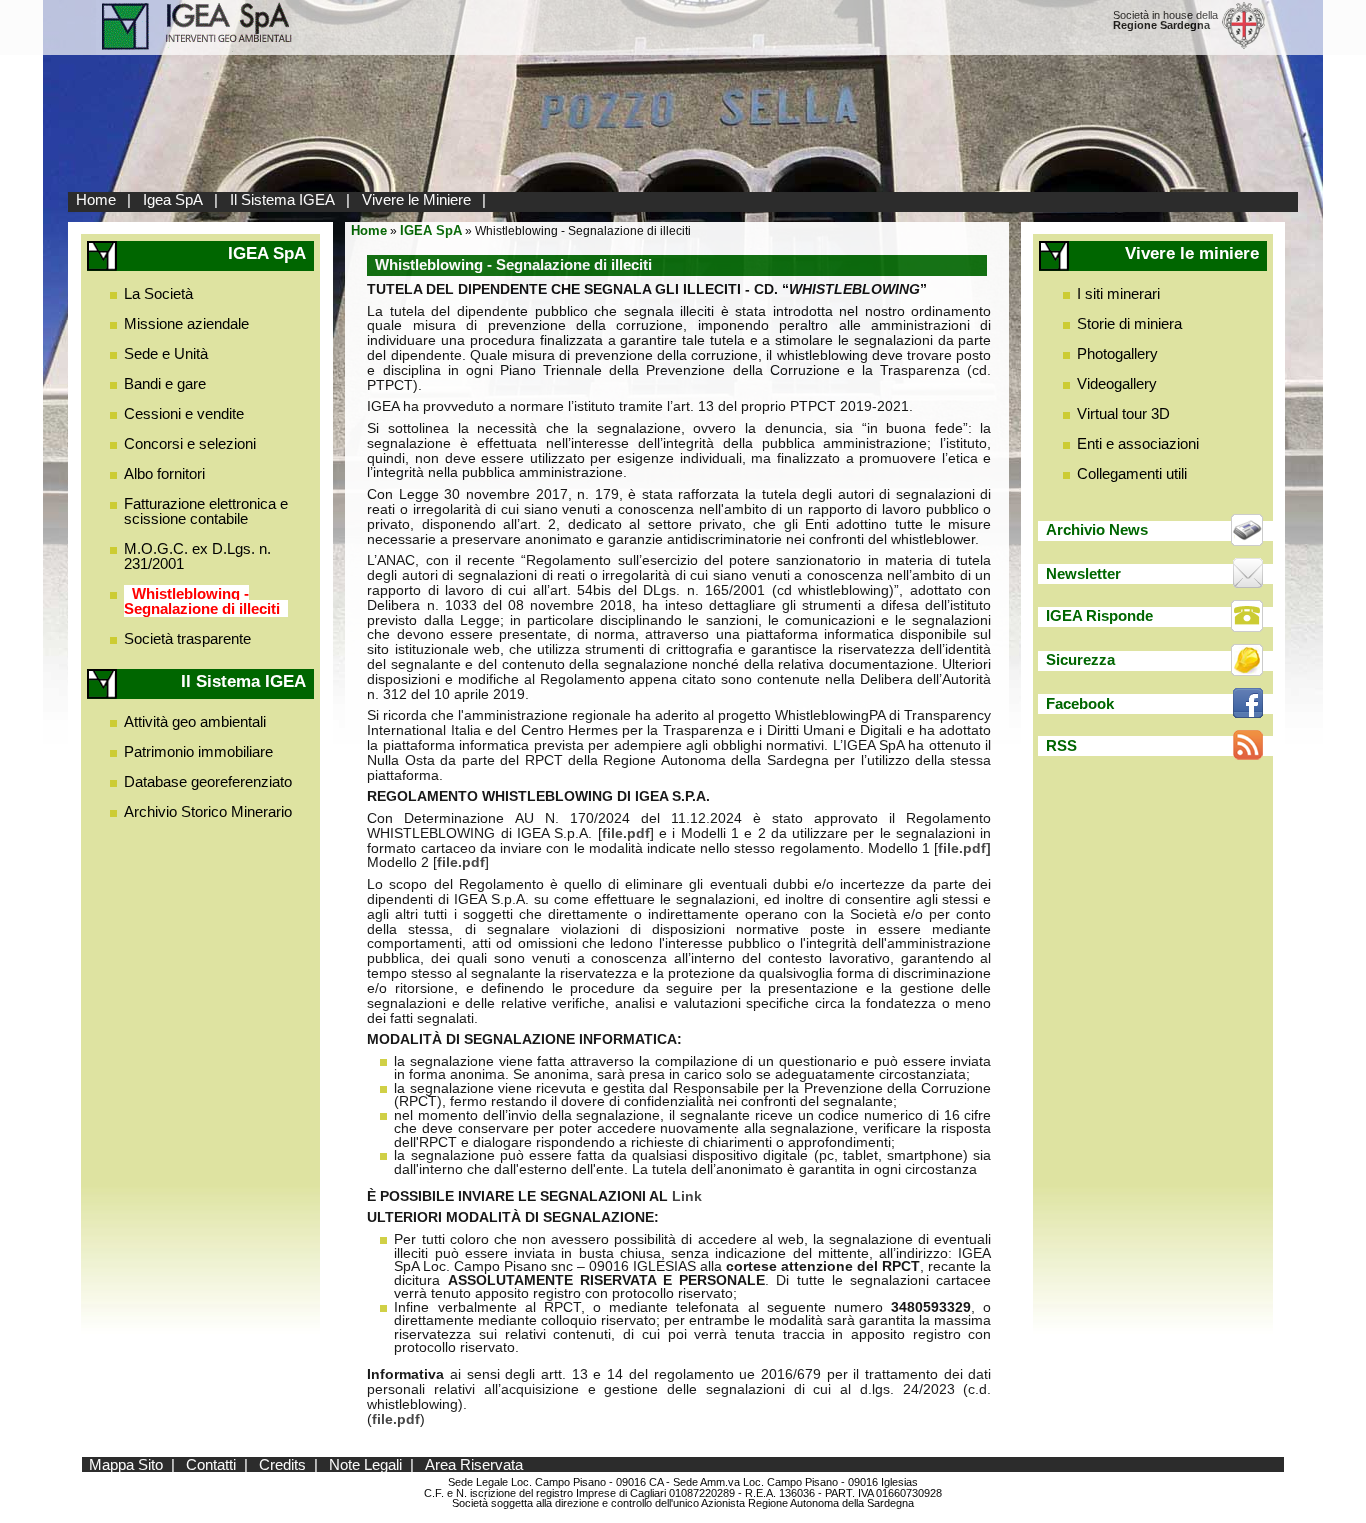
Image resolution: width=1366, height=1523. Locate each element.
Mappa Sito (126, 1464)
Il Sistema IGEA (282, 199)
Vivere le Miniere (416, 199)
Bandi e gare (165, 383)
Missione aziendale (186, 323)
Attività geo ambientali (195, 721)
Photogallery (1117, 353)
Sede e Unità (166, 353)
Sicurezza (1080, 659)
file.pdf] (964, 848)
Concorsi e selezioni (190, 443)
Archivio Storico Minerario (208, 811)
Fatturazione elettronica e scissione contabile (206, 511)
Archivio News (1097, 529)
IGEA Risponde (1099, 615)
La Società (158, 293)
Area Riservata (474, 1464)
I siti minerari (1118, 293)
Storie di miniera (1129, 323)
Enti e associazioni (1138, 443)
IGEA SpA (431, 230)
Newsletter (1083, 573)
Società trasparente (187, 638)
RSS (1061, 745)
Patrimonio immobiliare (198, 751)
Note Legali (365, 1464)
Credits (282, 1464)
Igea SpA (173, 199)
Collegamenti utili (1132, 473)
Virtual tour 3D (1123, 413)
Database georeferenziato (208, 781)
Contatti (211, 1464)
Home (96, 199)
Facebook (1080, 703)
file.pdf (626, 833)
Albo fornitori (164, 473)
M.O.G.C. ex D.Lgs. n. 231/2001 (197, 556)
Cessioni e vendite (184, 413)
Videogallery (1117, 383)
